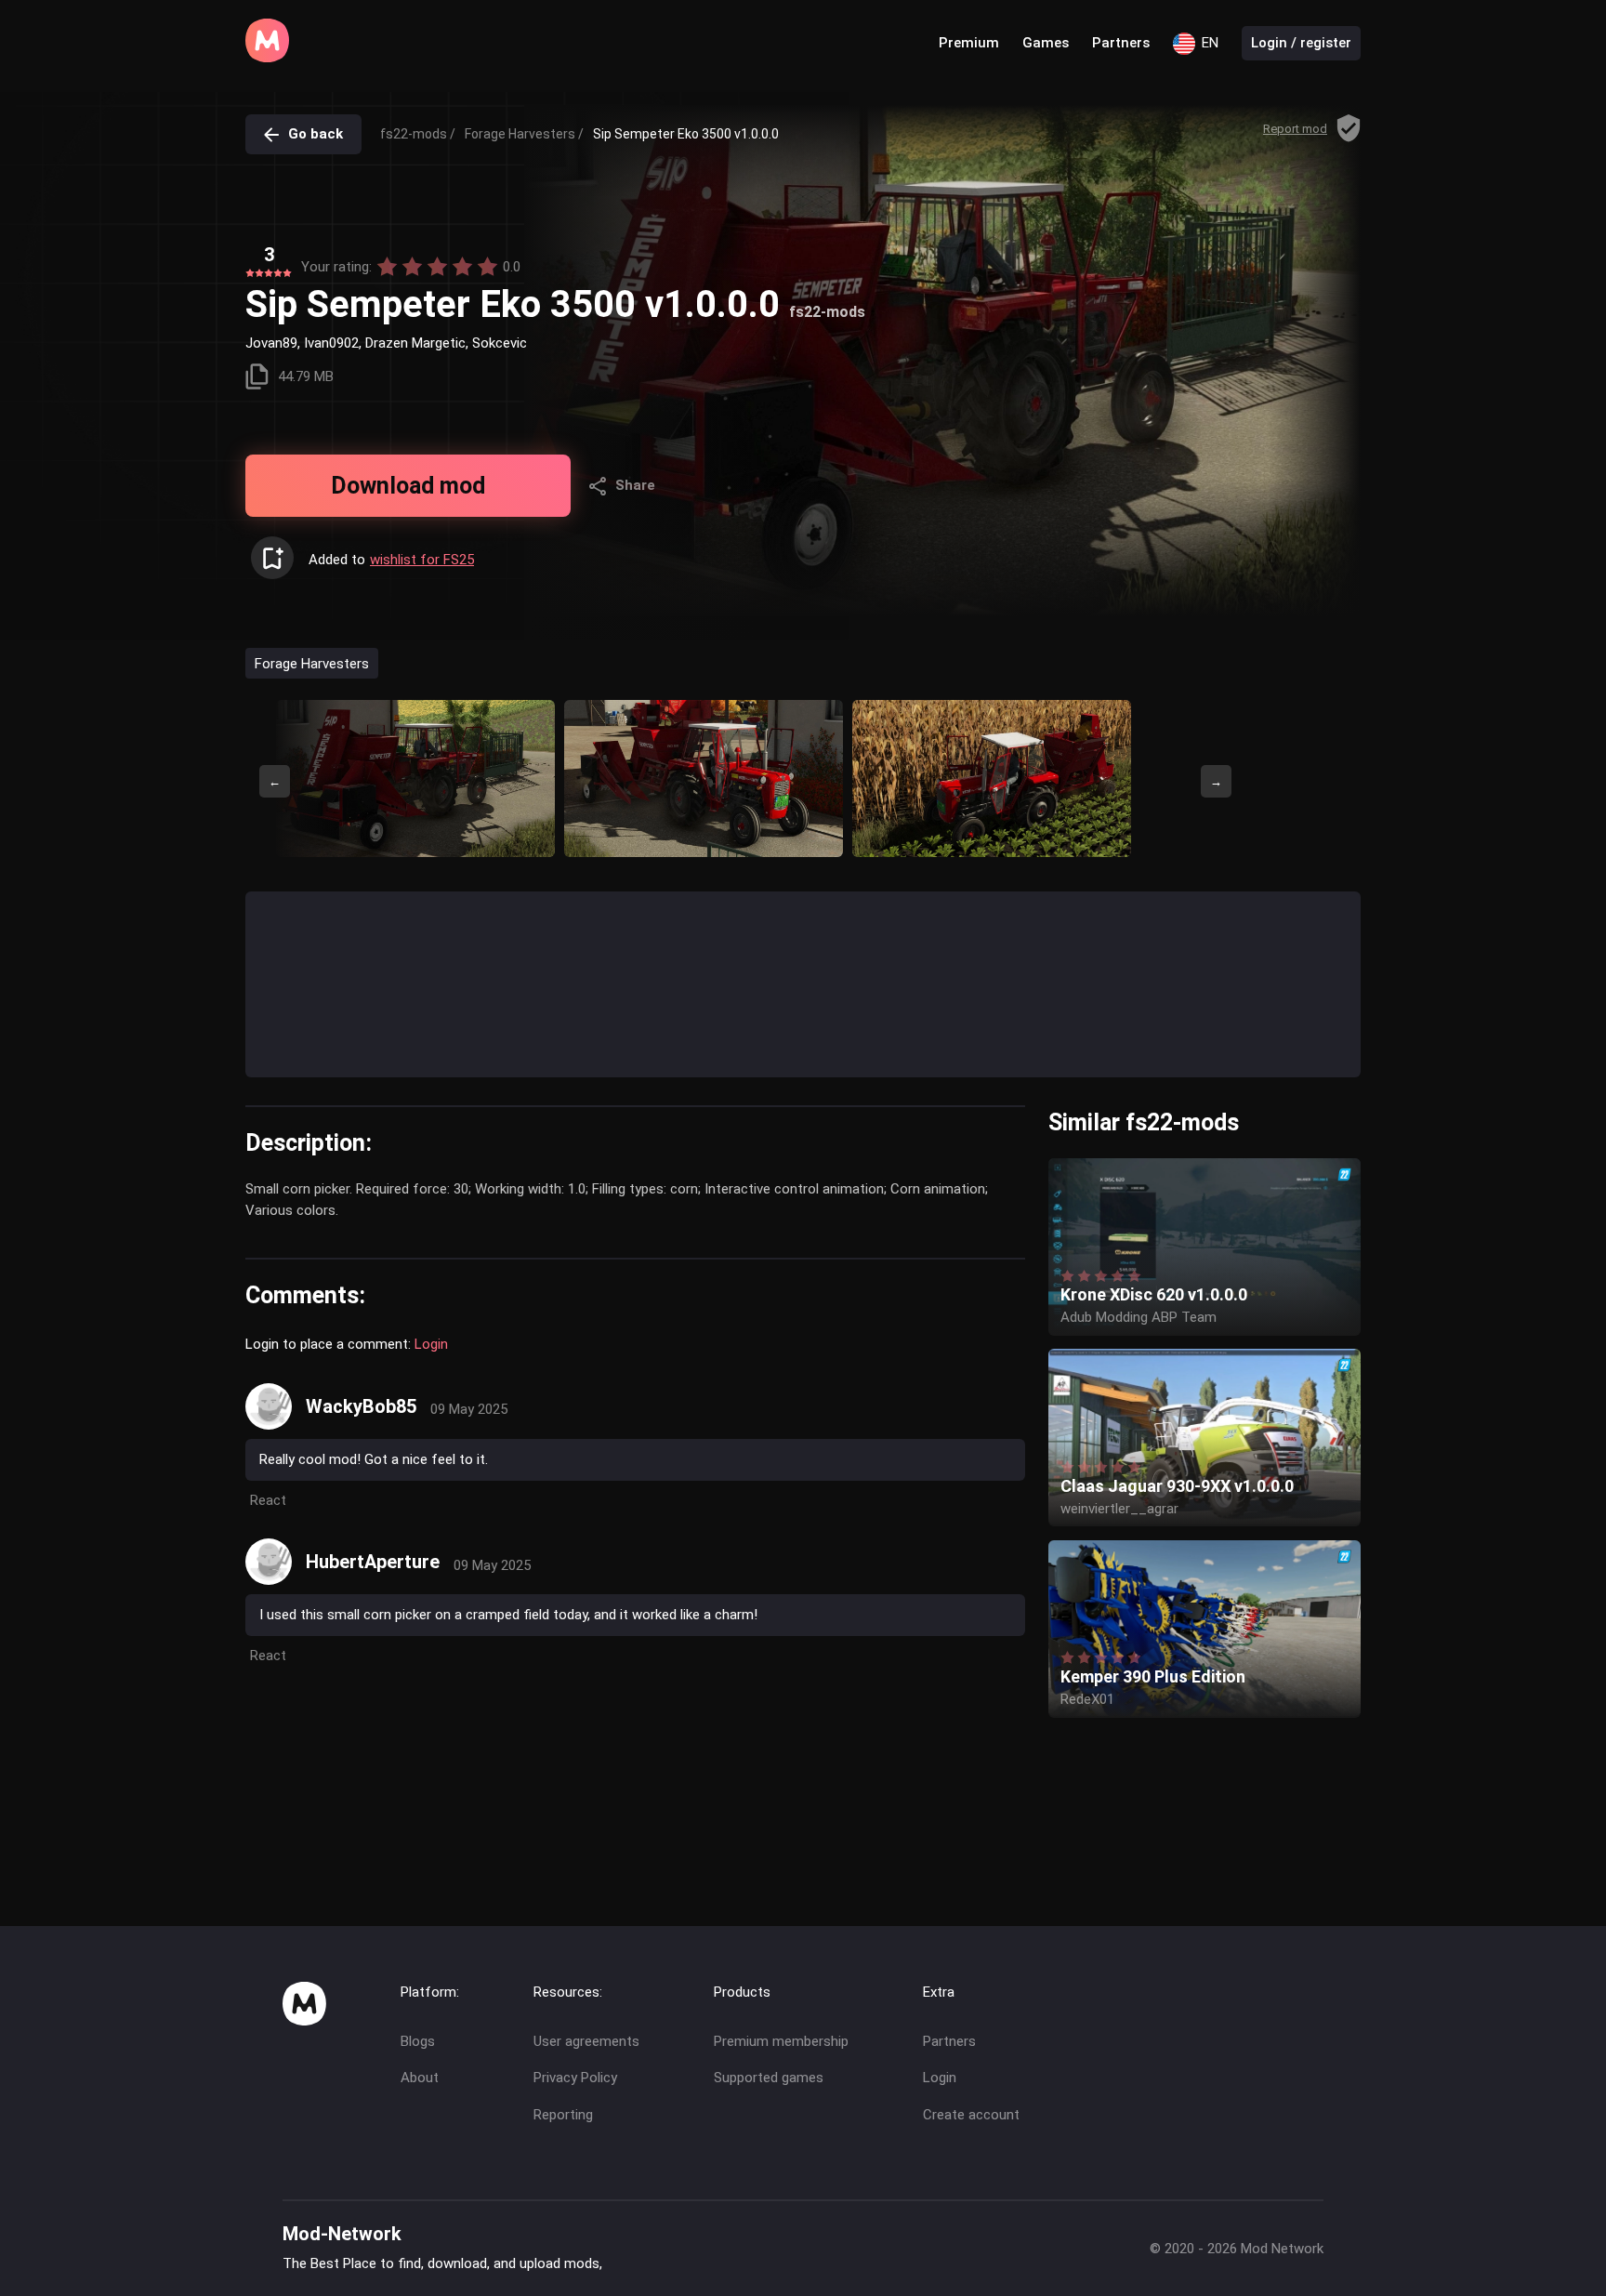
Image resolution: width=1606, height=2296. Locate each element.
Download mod (408, 486)
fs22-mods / (418, 134)
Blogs (418, 2041)
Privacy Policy (575, 2078)
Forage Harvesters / (524, 134)
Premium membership (781, 2041)
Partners (1121, 43)
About (420, 2078)
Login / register (1301, 43)
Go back (316, 134)
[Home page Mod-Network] (267, 58)
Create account (971, 2115)
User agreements (586, 2041)
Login (431, 1344)
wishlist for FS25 (422, 560)
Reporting (563, 2115)
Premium (969, 43)
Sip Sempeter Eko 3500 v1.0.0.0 (686, 134)
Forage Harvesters (312, 663)
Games (1046, 43)
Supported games (769, 2078)
